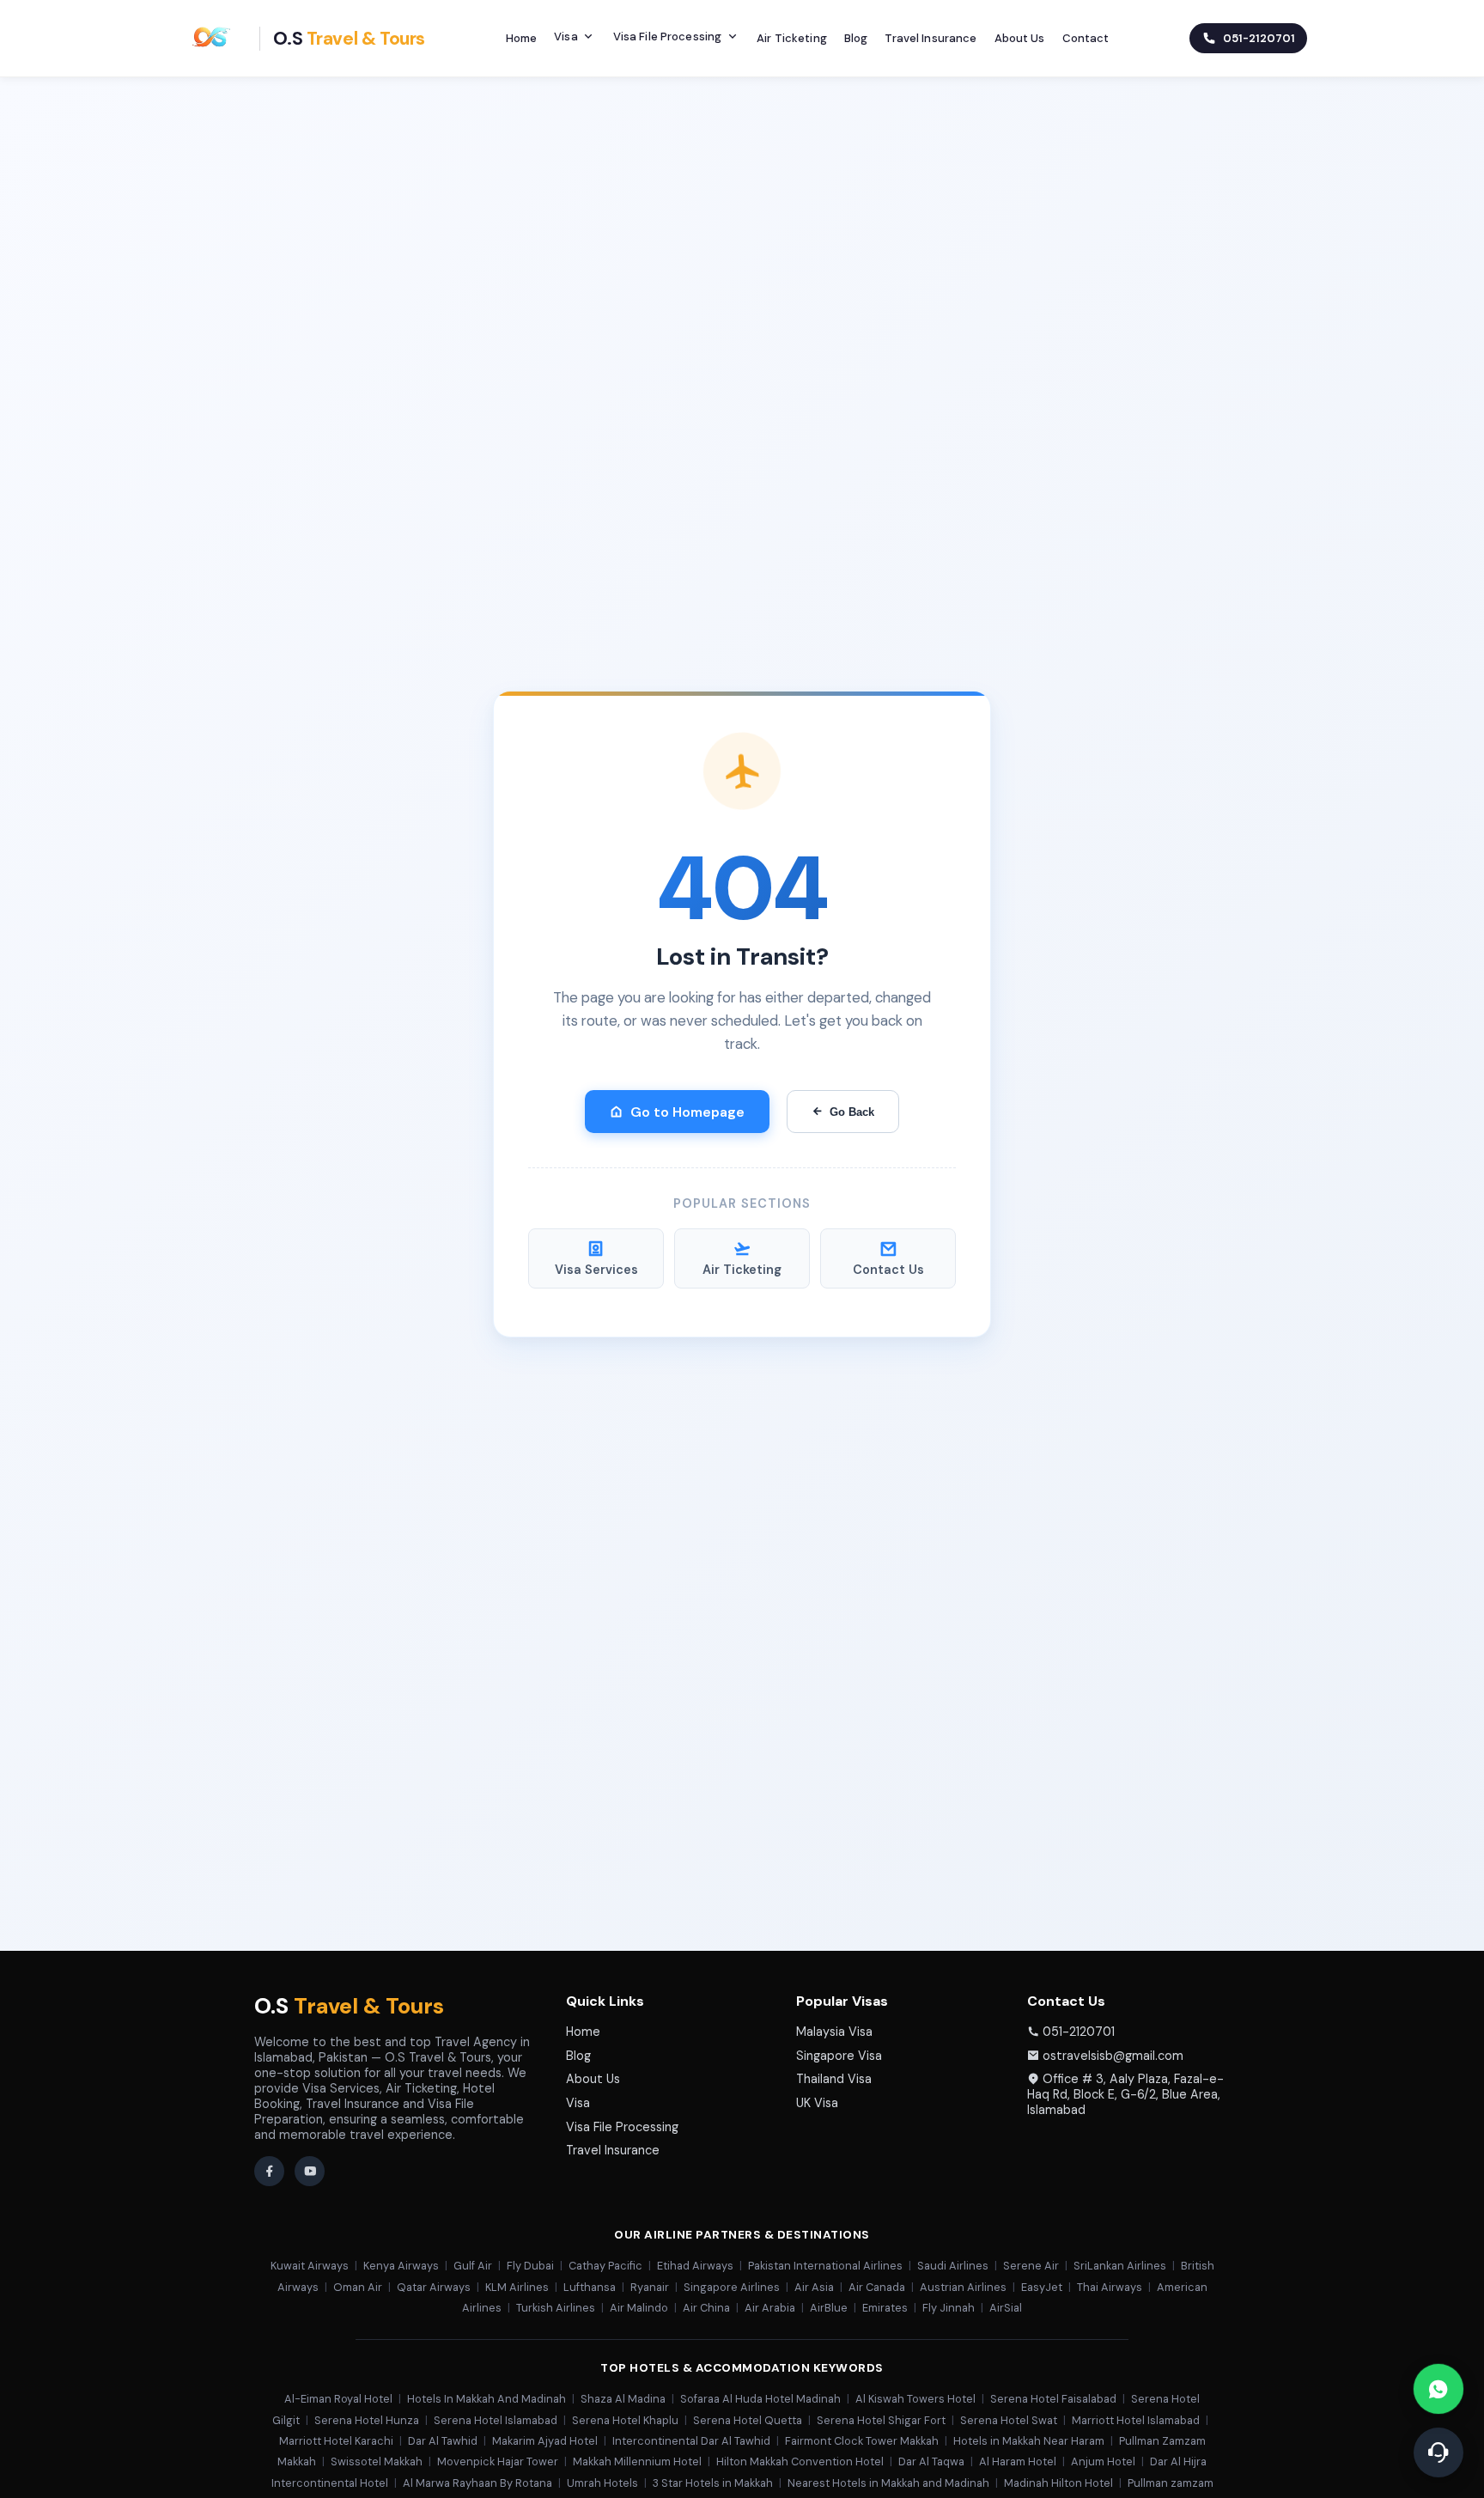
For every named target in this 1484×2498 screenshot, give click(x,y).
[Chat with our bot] (1438, 2452)
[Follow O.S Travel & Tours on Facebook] (269, 2171)
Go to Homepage (687, 1112)
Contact (1086, 38)
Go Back (852, 1112)
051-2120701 (1079, 2032)
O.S (349, 2006)
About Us (1020, 38)
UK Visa (817, 2103)
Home (522, 38)
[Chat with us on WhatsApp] (1438, 2389)
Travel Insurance (931, 38)
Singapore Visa (839, 2056)
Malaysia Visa (834, 2032)
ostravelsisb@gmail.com (1113, 2056)
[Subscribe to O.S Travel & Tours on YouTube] (310, 2171)
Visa (566, 37)
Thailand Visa (834, 2079)
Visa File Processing (668, 37)
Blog (856, 38)
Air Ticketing (792, 38)
